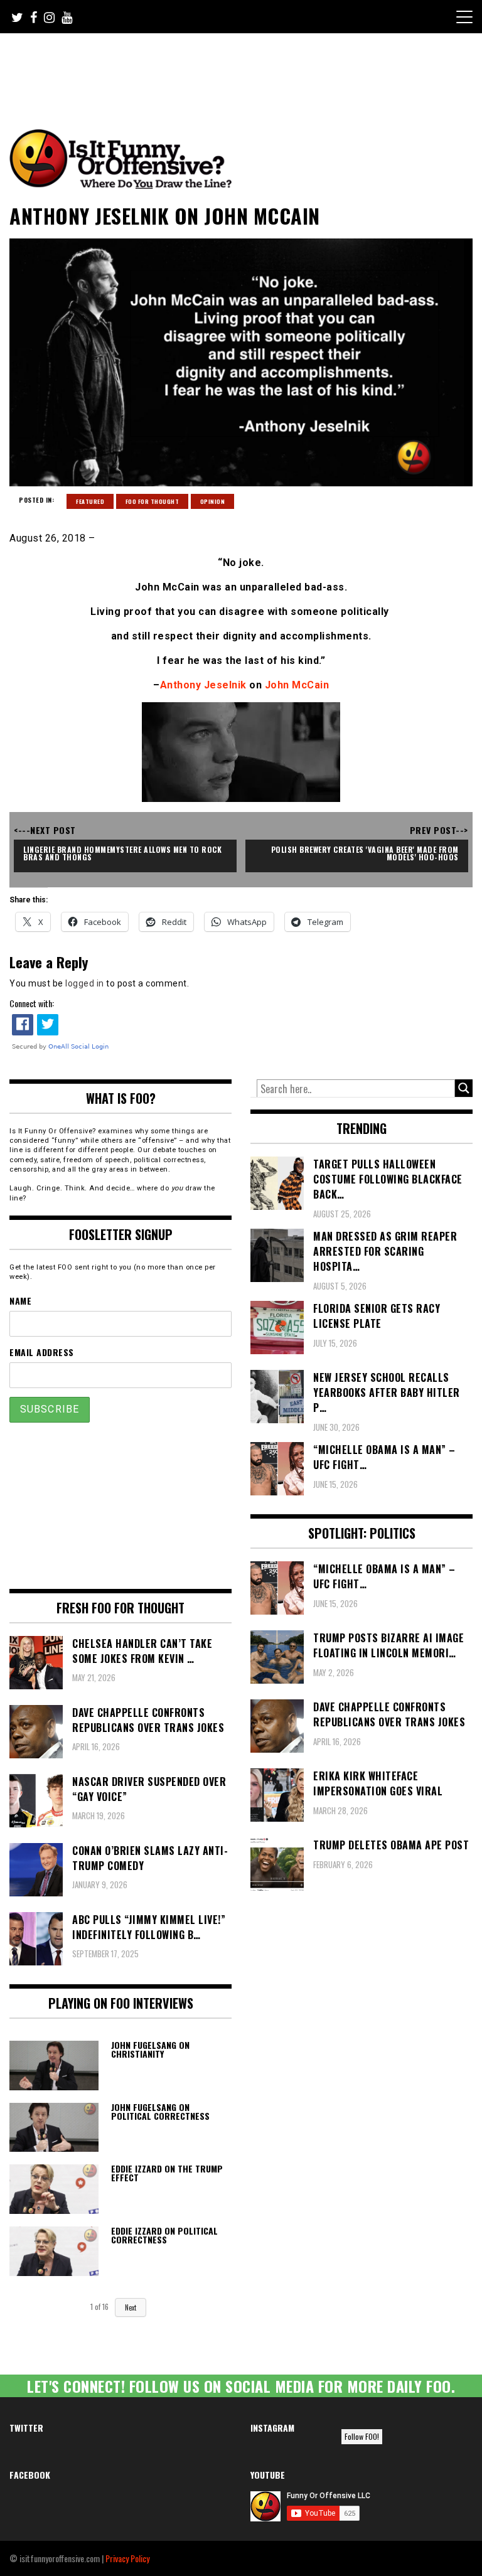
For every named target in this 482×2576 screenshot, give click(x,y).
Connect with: (32, 1003)
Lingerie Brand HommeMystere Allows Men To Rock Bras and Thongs (124, 853)
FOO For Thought (153, 501)
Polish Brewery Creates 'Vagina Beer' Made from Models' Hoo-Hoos (366, 853)
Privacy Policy (127, 2558)
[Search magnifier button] (464, 1088)
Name (20, 1301)
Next (131, 2307)
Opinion (213, 501)
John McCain (297, 685)
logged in (85, 983)
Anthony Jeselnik (203, 685)
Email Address (42, 1352)
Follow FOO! (362, 2436)
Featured (90, 501)
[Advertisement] (244, 68)
